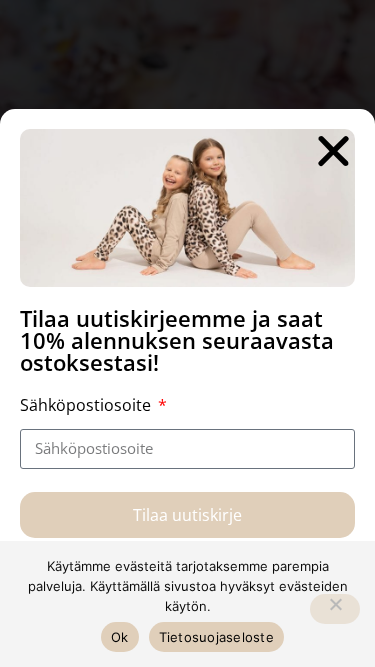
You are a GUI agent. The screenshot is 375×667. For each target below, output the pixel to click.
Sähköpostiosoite (87, 405)
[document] (187, 333)
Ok (120, 637)
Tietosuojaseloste (216, 637)
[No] (335, 609)
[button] (333, 150)
